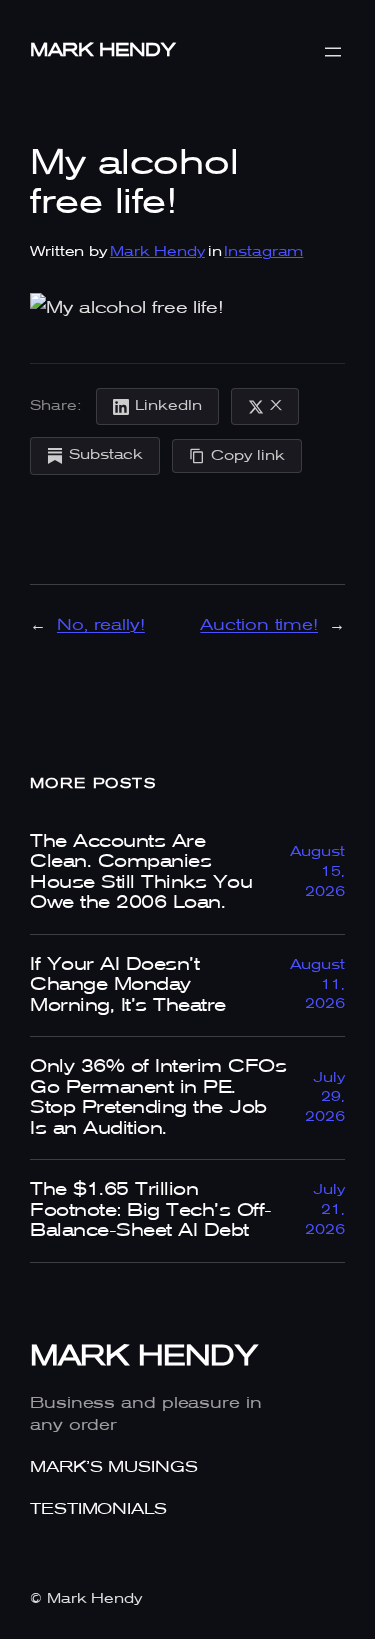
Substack (106, 455)
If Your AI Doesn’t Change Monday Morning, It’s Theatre (128, 985)
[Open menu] (333, 52)
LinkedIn (168, 406)
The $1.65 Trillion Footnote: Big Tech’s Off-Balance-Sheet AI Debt (151, 1210)
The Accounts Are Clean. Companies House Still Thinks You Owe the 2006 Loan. (141, 872)
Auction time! (259, 625)
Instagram (263, 252)
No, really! (101, 625)
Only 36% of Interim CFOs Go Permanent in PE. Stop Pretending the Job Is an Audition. (158, 1097)
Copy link (248, 456)
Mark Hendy (102, 51)
